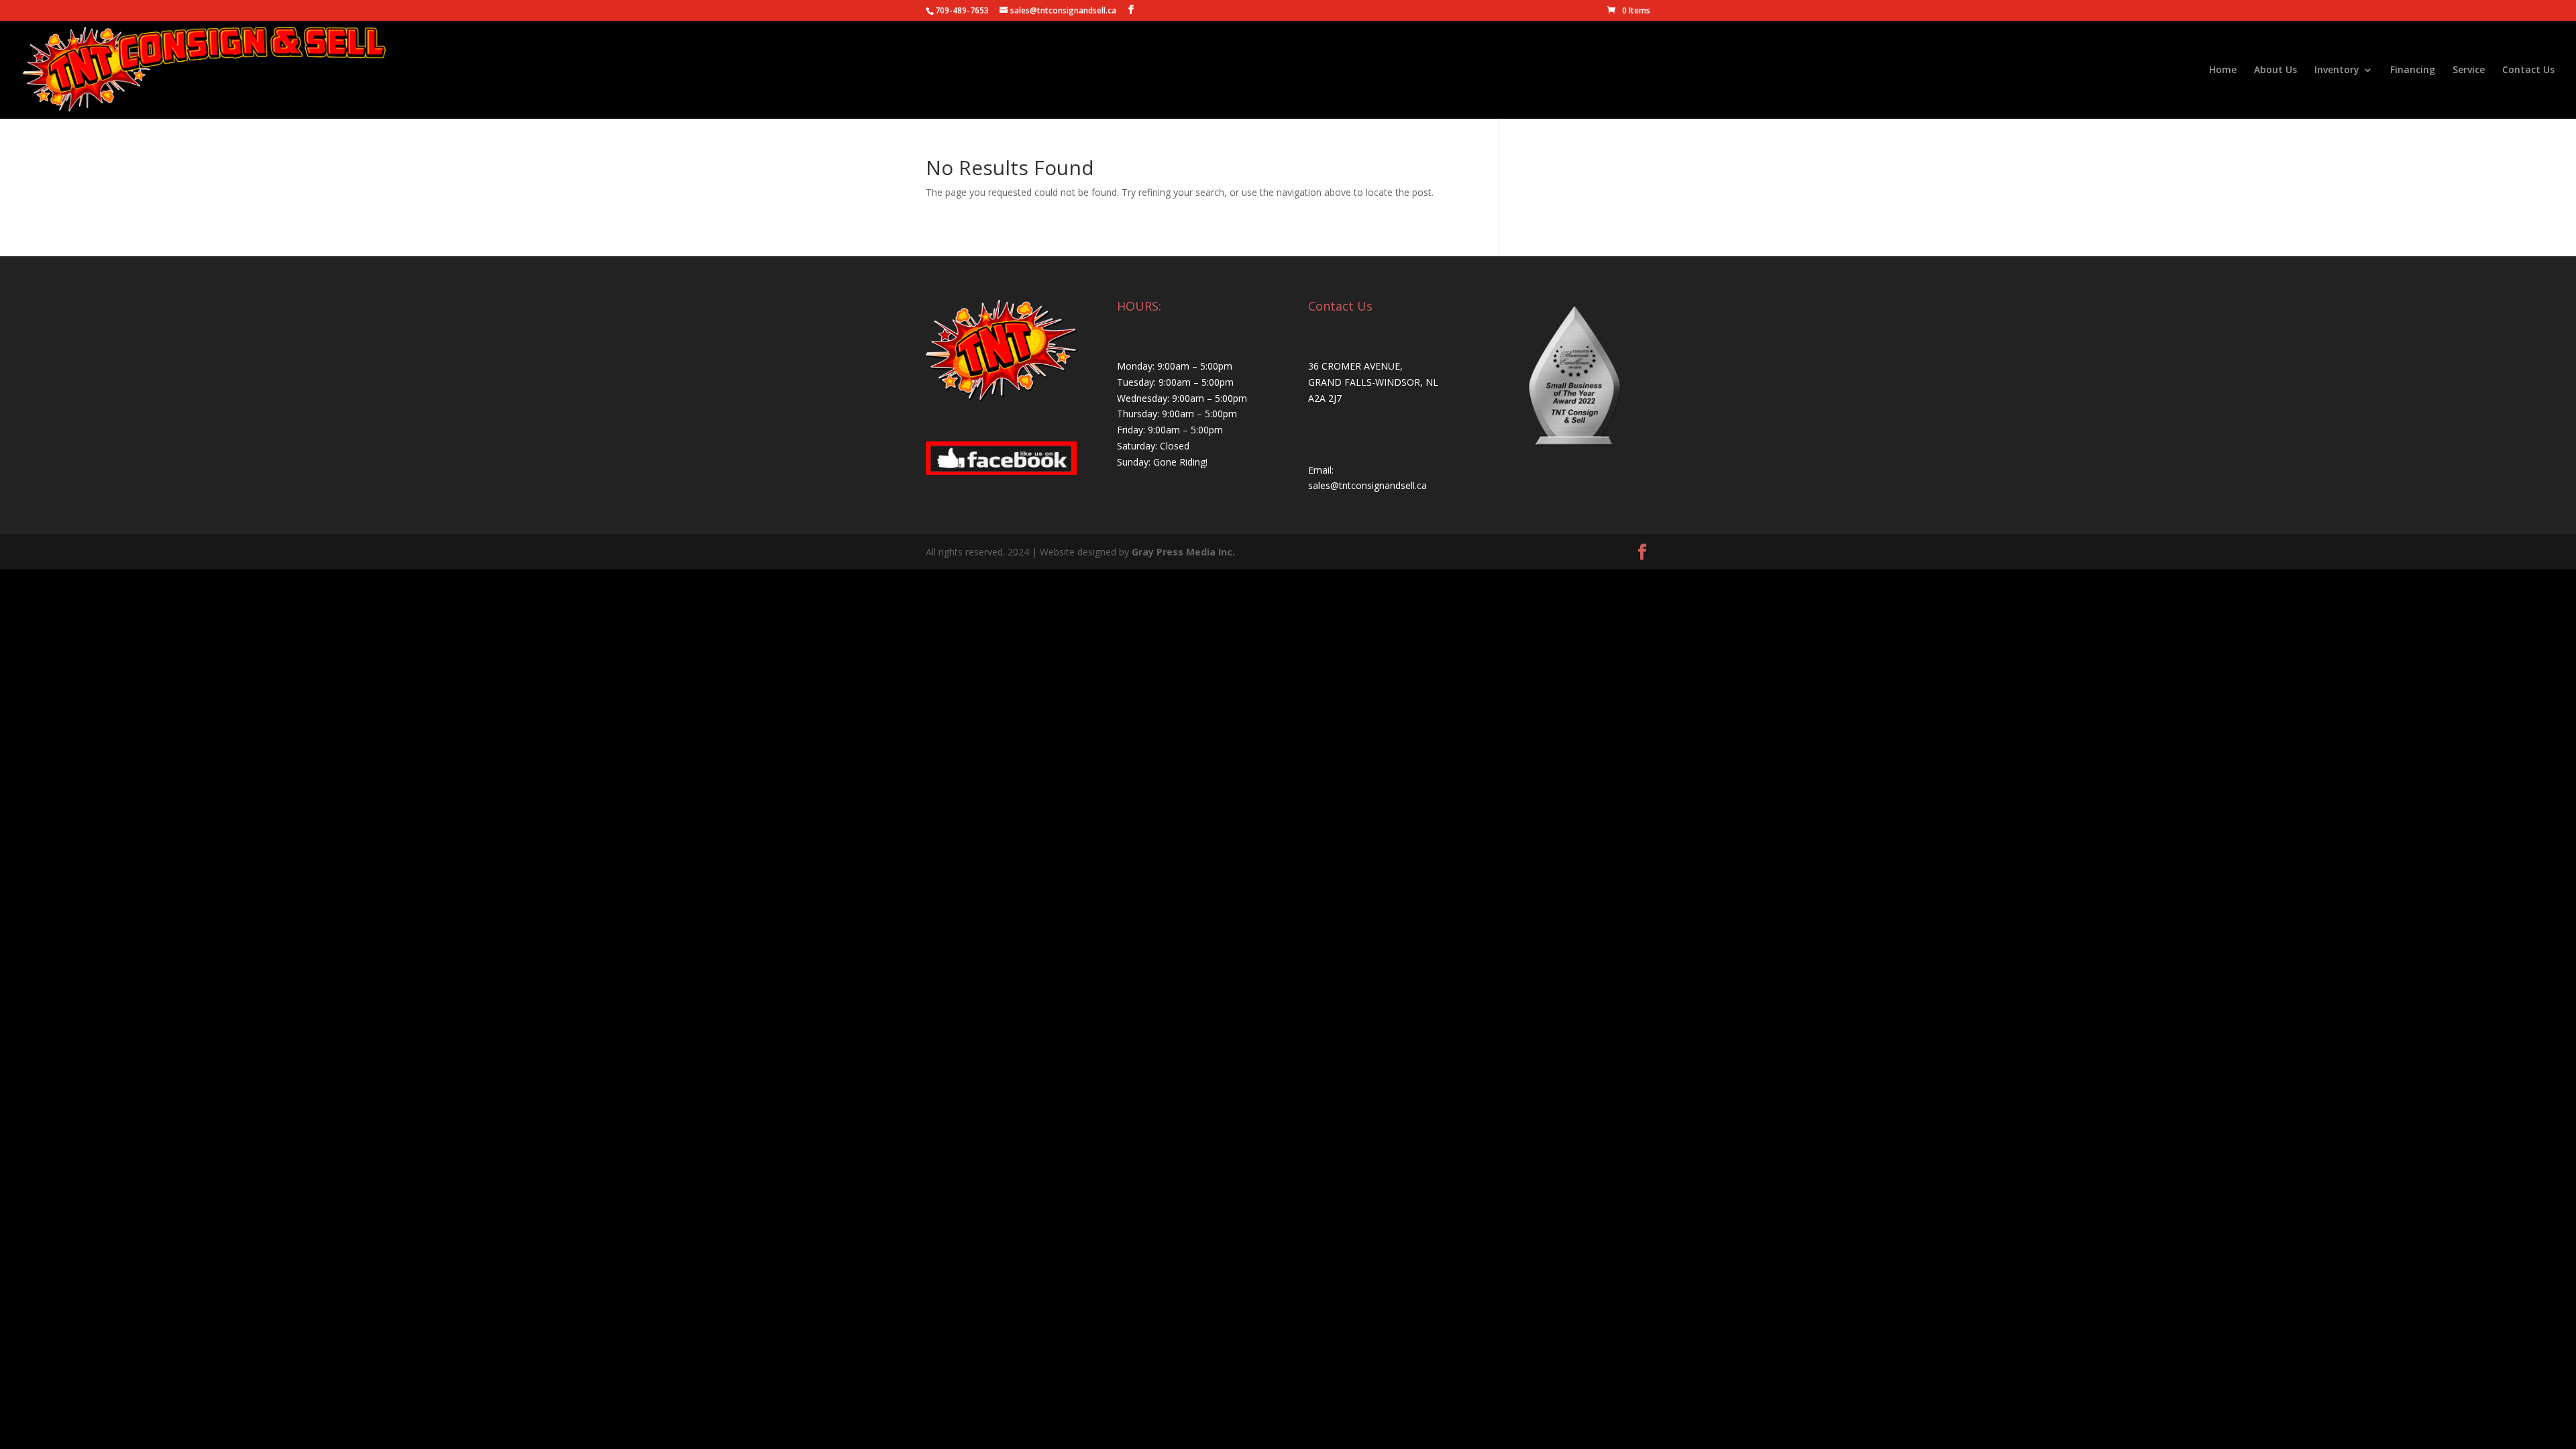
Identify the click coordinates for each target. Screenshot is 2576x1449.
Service (2469, 70)
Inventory (2337, 70)
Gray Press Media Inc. (1183, 552)
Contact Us (2528, 70)
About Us (2275, 70)
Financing (2413, 70)
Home (2223, 70)
